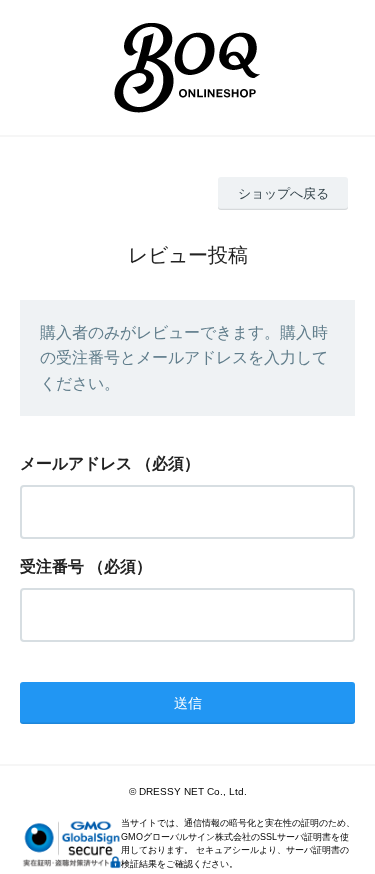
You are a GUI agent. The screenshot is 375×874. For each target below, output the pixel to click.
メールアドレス (76, 463)
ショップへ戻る (283, 193)
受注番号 (52, 566)
